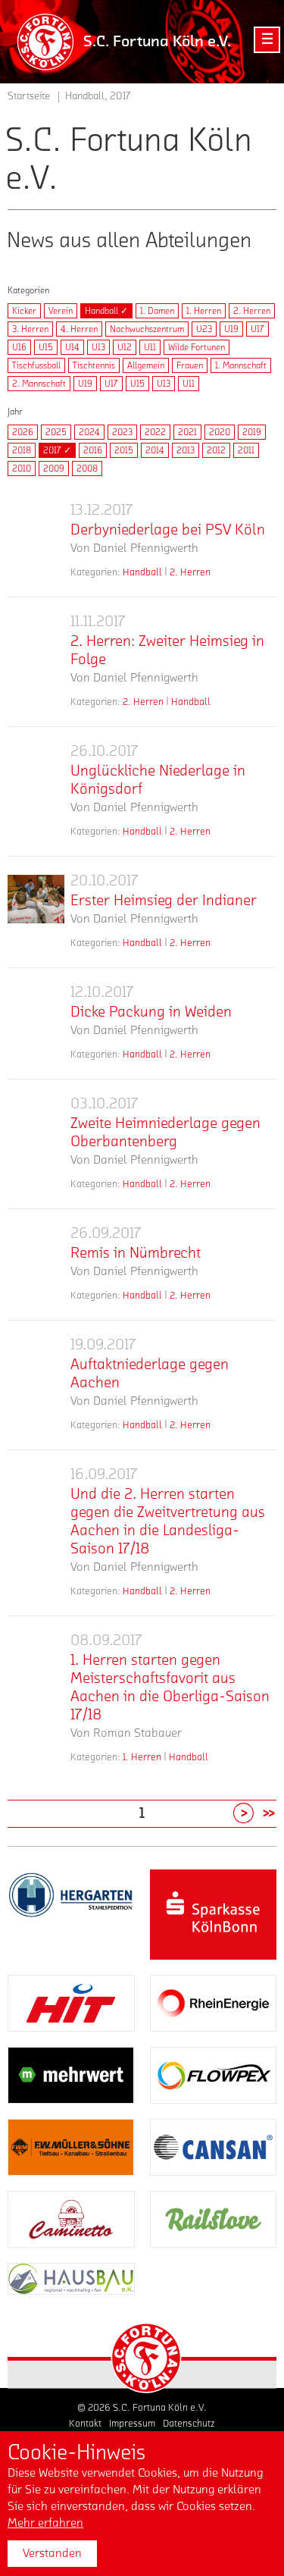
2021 (187, 432)
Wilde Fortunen (197, 347)
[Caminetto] (71, 2219)
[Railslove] (214, 2219)
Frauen (190, 365)
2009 (54, 469)
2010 (22, 469)
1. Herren (204, 311)
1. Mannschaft (241, 365)
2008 (87, 469)
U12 (125, 347)
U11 (150, 347)
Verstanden (52, 2553)
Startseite (29, 96)
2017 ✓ (57, 450)
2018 (22, 450)
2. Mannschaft (39, 384)
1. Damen (157, 311)
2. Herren (252, 311)
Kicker (24, 311)
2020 (220, 432)
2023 (122, 432)
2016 (93, 450)
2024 (89, 432)
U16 (19, 347)
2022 (155, 432)
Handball (142, 572)
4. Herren (79, 329)
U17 (257, 329)
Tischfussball (36, 365)
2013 (186, 450)
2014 (155, 450)
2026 (23, 432)
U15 (46, 347)
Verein (61, 311)
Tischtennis (94, 365)
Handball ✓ (106, 311)
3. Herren (30, 329)
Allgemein (146, 365)
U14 (72, 347)
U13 (98, 347)
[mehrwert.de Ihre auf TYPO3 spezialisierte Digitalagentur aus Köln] (71, 2075)
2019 (252, 432)
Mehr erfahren (45, 2523)
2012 (216, 450)
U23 (204, 329)
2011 (246, 450)
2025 (56, 432)
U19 (231, 329)
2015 (124, 450)
